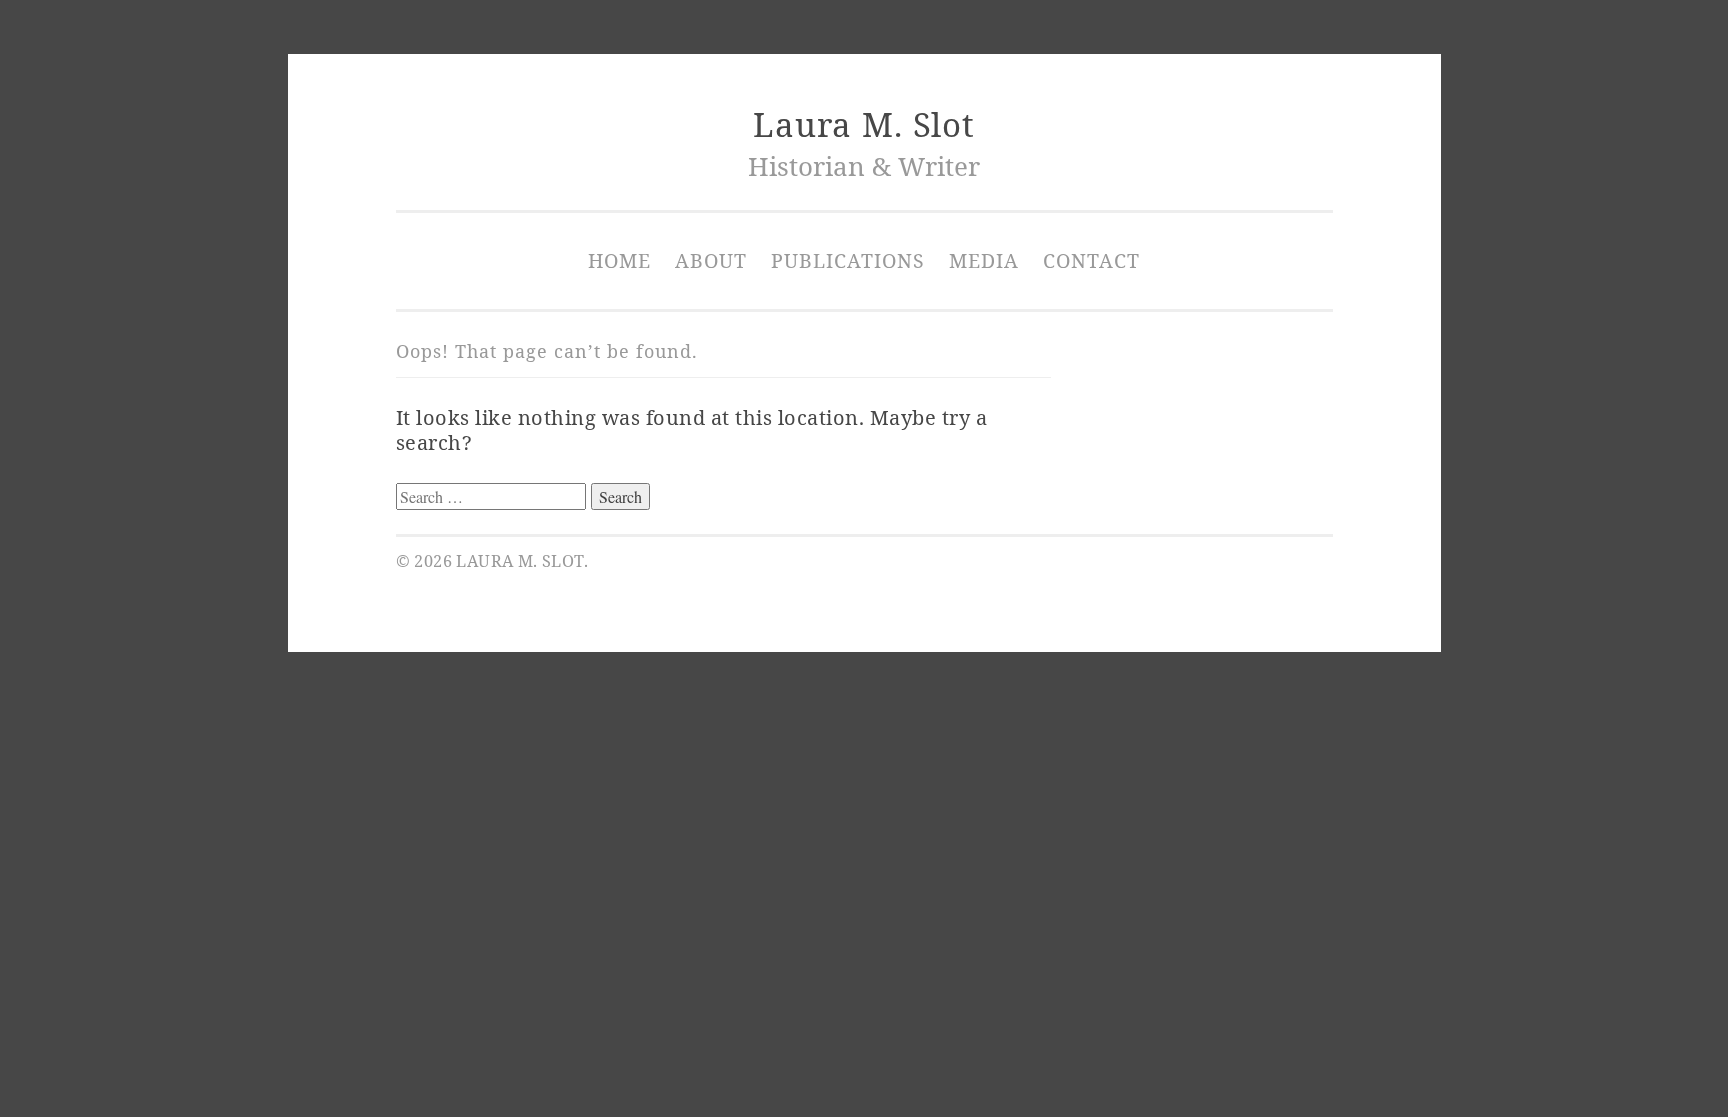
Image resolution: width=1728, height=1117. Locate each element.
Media (984, 260)
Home (619, 260)
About (711, 260)
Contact (1091, 260)
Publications (848, 260)
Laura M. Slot (864, 124)
